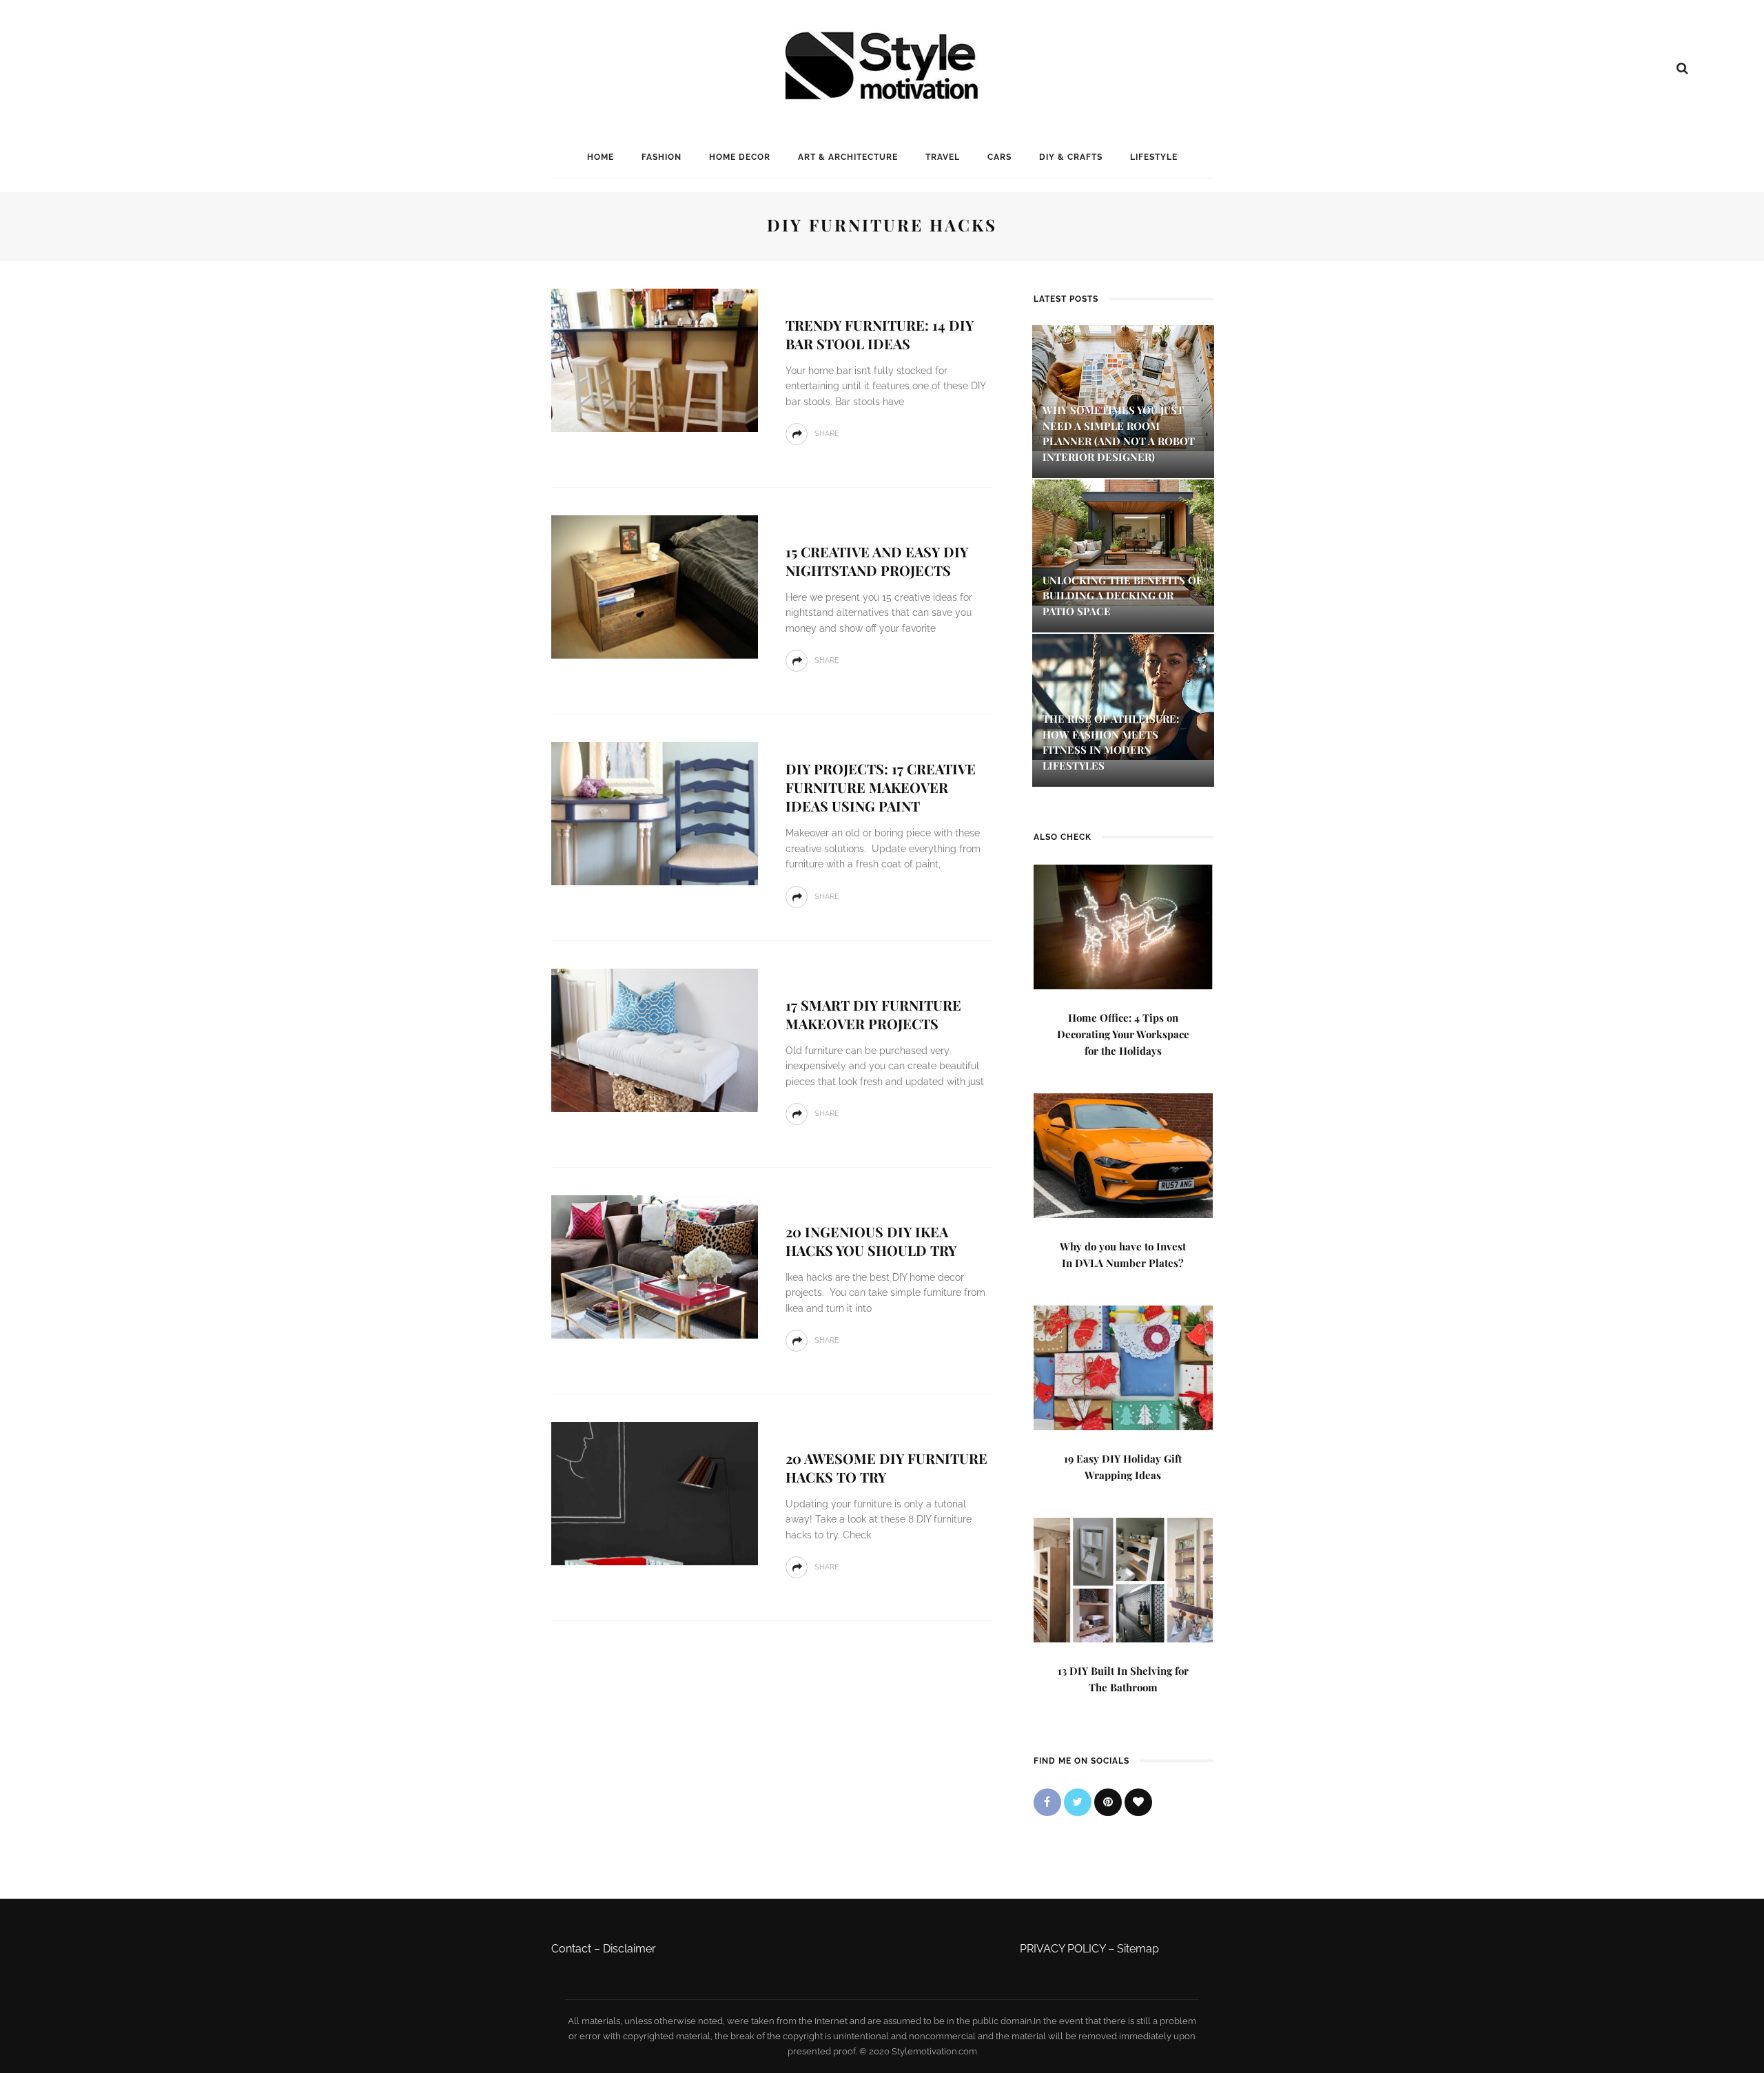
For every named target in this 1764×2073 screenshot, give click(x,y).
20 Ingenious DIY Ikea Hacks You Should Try (871, 1241)
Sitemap (1138, 1949)
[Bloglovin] (1138, 1802)
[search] (1682, 68)
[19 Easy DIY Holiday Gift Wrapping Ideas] (1123, 1366)
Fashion (661, 157)
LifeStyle (1154, 157)
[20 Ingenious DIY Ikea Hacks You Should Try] (655, 1266)
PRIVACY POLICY (1063, 1949)
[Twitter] (1078, 1802)
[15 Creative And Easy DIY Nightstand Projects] (655, 586)
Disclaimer (629, 1949)
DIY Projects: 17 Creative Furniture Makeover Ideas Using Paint (881, 787)
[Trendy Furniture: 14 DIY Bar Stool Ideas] (655, 359)
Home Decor (740, 157)
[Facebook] (1047, 1802)
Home (601, 157)
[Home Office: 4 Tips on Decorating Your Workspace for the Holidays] (1123, 926)
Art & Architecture (848, 157)
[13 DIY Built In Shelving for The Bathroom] (1123, 1579)
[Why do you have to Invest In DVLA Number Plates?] (1123, 1154)
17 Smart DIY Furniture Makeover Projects (873, 1014)
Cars (999, 157)
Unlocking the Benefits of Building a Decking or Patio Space (1122, 596)
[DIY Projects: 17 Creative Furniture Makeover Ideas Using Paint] (655, 813)
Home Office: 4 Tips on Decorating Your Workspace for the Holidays (1123, 1034)
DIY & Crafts (1071, 157)
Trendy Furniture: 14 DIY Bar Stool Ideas (880, 334)
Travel (943, 157)
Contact (571, 1949)
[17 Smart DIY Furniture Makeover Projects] (655, 1039)
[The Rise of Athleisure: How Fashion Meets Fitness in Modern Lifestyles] (1123, 696)
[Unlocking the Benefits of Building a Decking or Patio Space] (1123, 541)
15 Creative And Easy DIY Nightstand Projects (877, 561)
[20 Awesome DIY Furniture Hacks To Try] (655, 1493)
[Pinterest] (1108, 1802)
